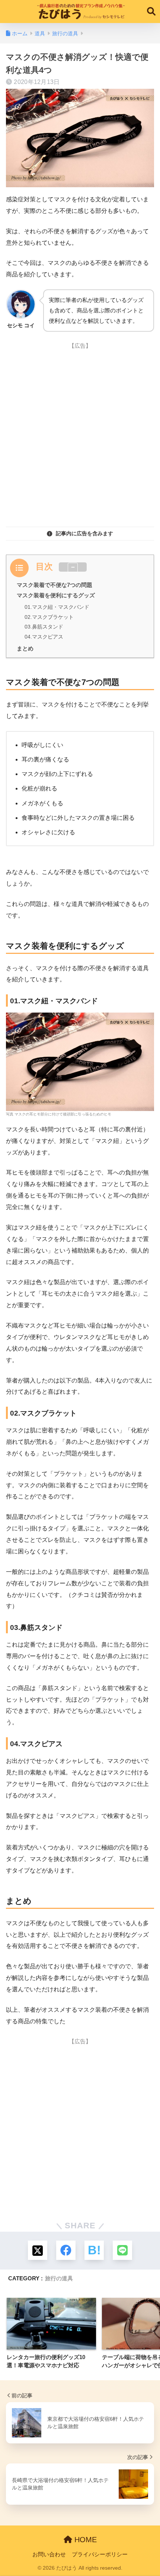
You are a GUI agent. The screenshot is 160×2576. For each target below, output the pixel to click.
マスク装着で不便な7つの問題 (55, 585)
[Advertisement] (80, 433)
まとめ (25, 648)
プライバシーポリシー (100, 2554)
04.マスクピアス (44, 637)
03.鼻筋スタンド (44, 627)
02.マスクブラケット (49, 617)
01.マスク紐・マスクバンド (57, 607)
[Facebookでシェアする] (66, 2250)
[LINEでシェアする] (122, 2250)
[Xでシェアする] (38, 2250)
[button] (73, 568)
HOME (84, 2540)
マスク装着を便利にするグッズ (56, 595)
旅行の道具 (59, 2278)
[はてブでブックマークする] (94, 2250)
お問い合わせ (49, 2554)
